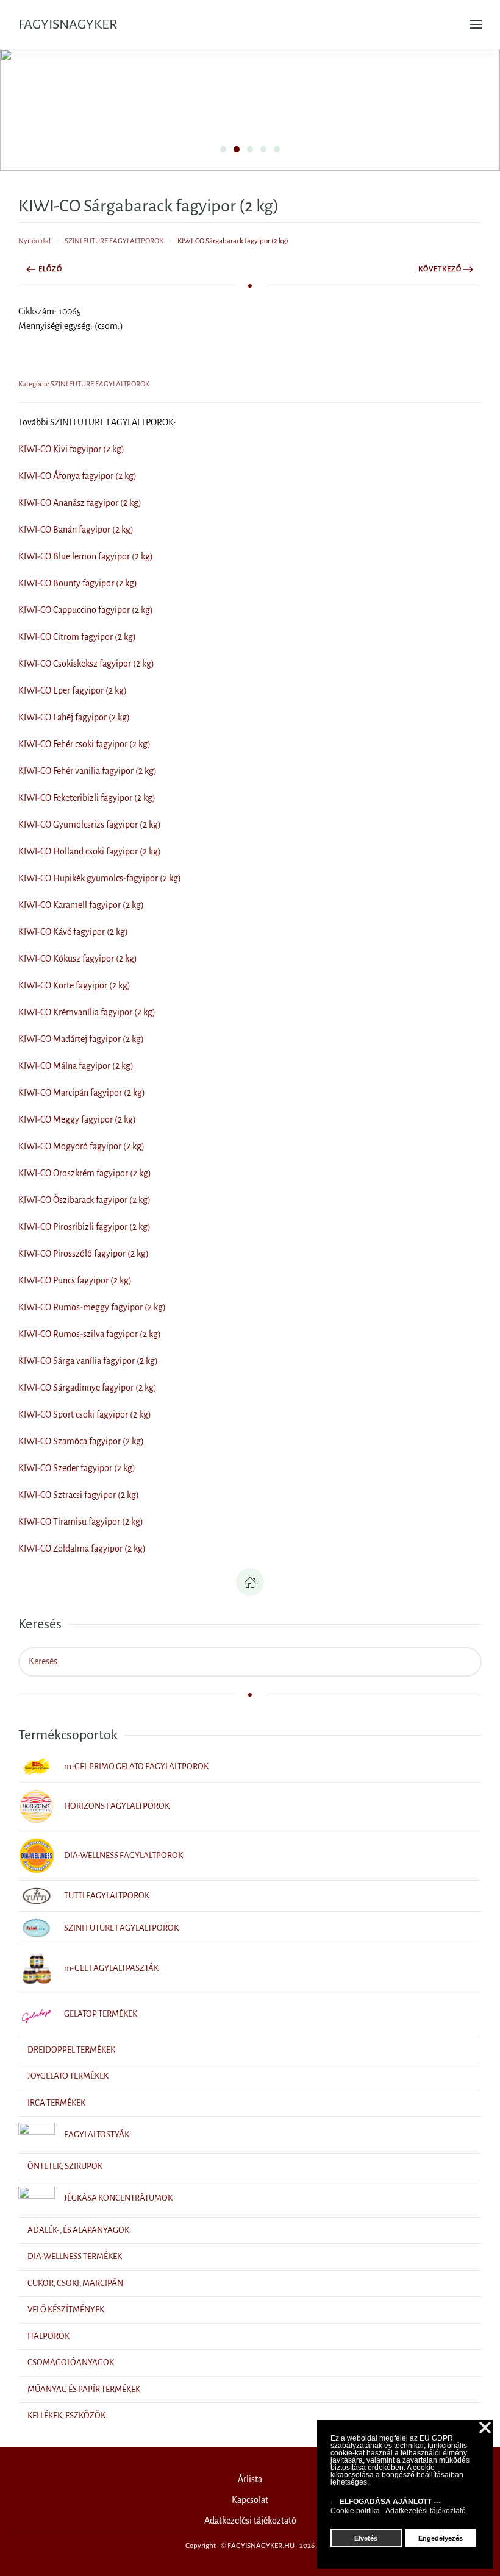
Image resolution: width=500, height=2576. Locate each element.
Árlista (250, 2479)
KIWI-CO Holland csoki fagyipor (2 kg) (90, 851)
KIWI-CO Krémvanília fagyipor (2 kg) (87, 1012)
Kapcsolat (250, 2500)
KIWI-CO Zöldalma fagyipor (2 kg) (82, 1549)
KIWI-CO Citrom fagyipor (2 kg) (77, 637)
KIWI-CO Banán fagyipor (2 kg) (76, 530)
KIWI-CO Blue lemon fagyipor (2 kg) (86, 556)
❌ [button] (485, 2428)
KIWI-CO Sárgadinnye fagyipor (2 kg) (87, 1388)
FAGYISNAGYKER (68, 24)
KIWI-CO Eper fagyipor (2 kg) (73, 690)
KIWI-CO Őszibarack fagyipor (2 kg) (84, 1200)
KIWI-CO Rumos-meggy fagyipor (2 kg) (92, 1307)
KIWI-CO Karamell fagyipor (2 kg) (81, 905)
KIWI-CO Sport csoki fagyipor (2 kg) (85, 1414)
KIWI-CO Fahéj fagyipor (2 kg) (74, 717)
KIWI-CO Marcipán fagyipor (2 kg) (82, 1093)
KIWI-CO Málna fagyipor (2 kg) (76, 1066)
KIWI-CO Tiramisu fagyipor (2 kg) (81, 1522)
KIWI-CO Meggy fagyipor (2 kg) (77, 1119)
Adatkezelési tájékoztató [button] (426, 2511)
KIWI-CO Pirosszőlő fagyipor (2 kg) (84, 1254)
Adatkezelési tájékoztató (250, 2521)
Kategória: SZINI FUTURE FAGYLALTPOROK (84, 384)
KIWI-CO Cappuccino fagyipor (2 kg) (86, 610)
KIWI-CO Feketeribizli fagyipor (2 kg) (87, 798)
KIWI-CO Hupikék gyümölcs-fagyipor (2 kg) (100, 878)
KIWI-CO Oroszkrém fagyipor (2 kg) (85, 1173)
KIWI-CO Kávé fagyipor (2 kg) (73, 932)
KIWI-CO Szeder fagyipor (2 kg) (77, 1468)
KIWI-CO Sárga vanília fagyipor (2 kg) (88, 1361)
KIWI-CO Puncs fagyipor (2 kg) (75, 1280)
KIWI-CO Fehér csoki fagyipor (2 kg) (84, 744)
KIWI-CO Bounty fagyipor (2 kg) (78, 583)
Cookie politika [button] (355, 2511)
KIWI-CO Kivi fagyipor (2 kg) (71, 449)
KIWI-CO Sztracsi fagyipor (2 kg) (79, 1495)
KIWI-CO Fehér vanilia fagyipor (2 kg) (87, 771)
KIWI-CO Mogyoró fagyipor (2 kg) (81, 1146)
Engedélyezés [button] (441, 2538)
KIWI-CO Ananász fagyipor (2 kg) (80, 503)
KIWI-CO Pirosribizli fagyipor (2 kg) (84, 1227)
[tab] (223, 149)
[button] (476, 24)
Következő (440, 269)
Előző (50, 269)
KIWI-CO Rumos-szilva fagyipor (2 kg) (90, 1334)
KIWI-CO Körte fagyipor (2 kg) (74, 985)
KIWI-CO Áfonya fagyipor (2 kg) (77, 476)
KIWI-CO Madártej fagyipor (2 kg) (81, 1039)
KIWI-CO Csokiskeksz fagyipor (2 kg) (86, 664)
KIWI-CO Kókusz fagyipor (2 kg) (78, 959)
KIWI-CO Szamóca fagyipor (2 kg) (81, 1441)
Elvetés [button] (366, 2538)
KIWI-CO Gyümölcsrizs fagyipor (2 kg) (90, 825)
